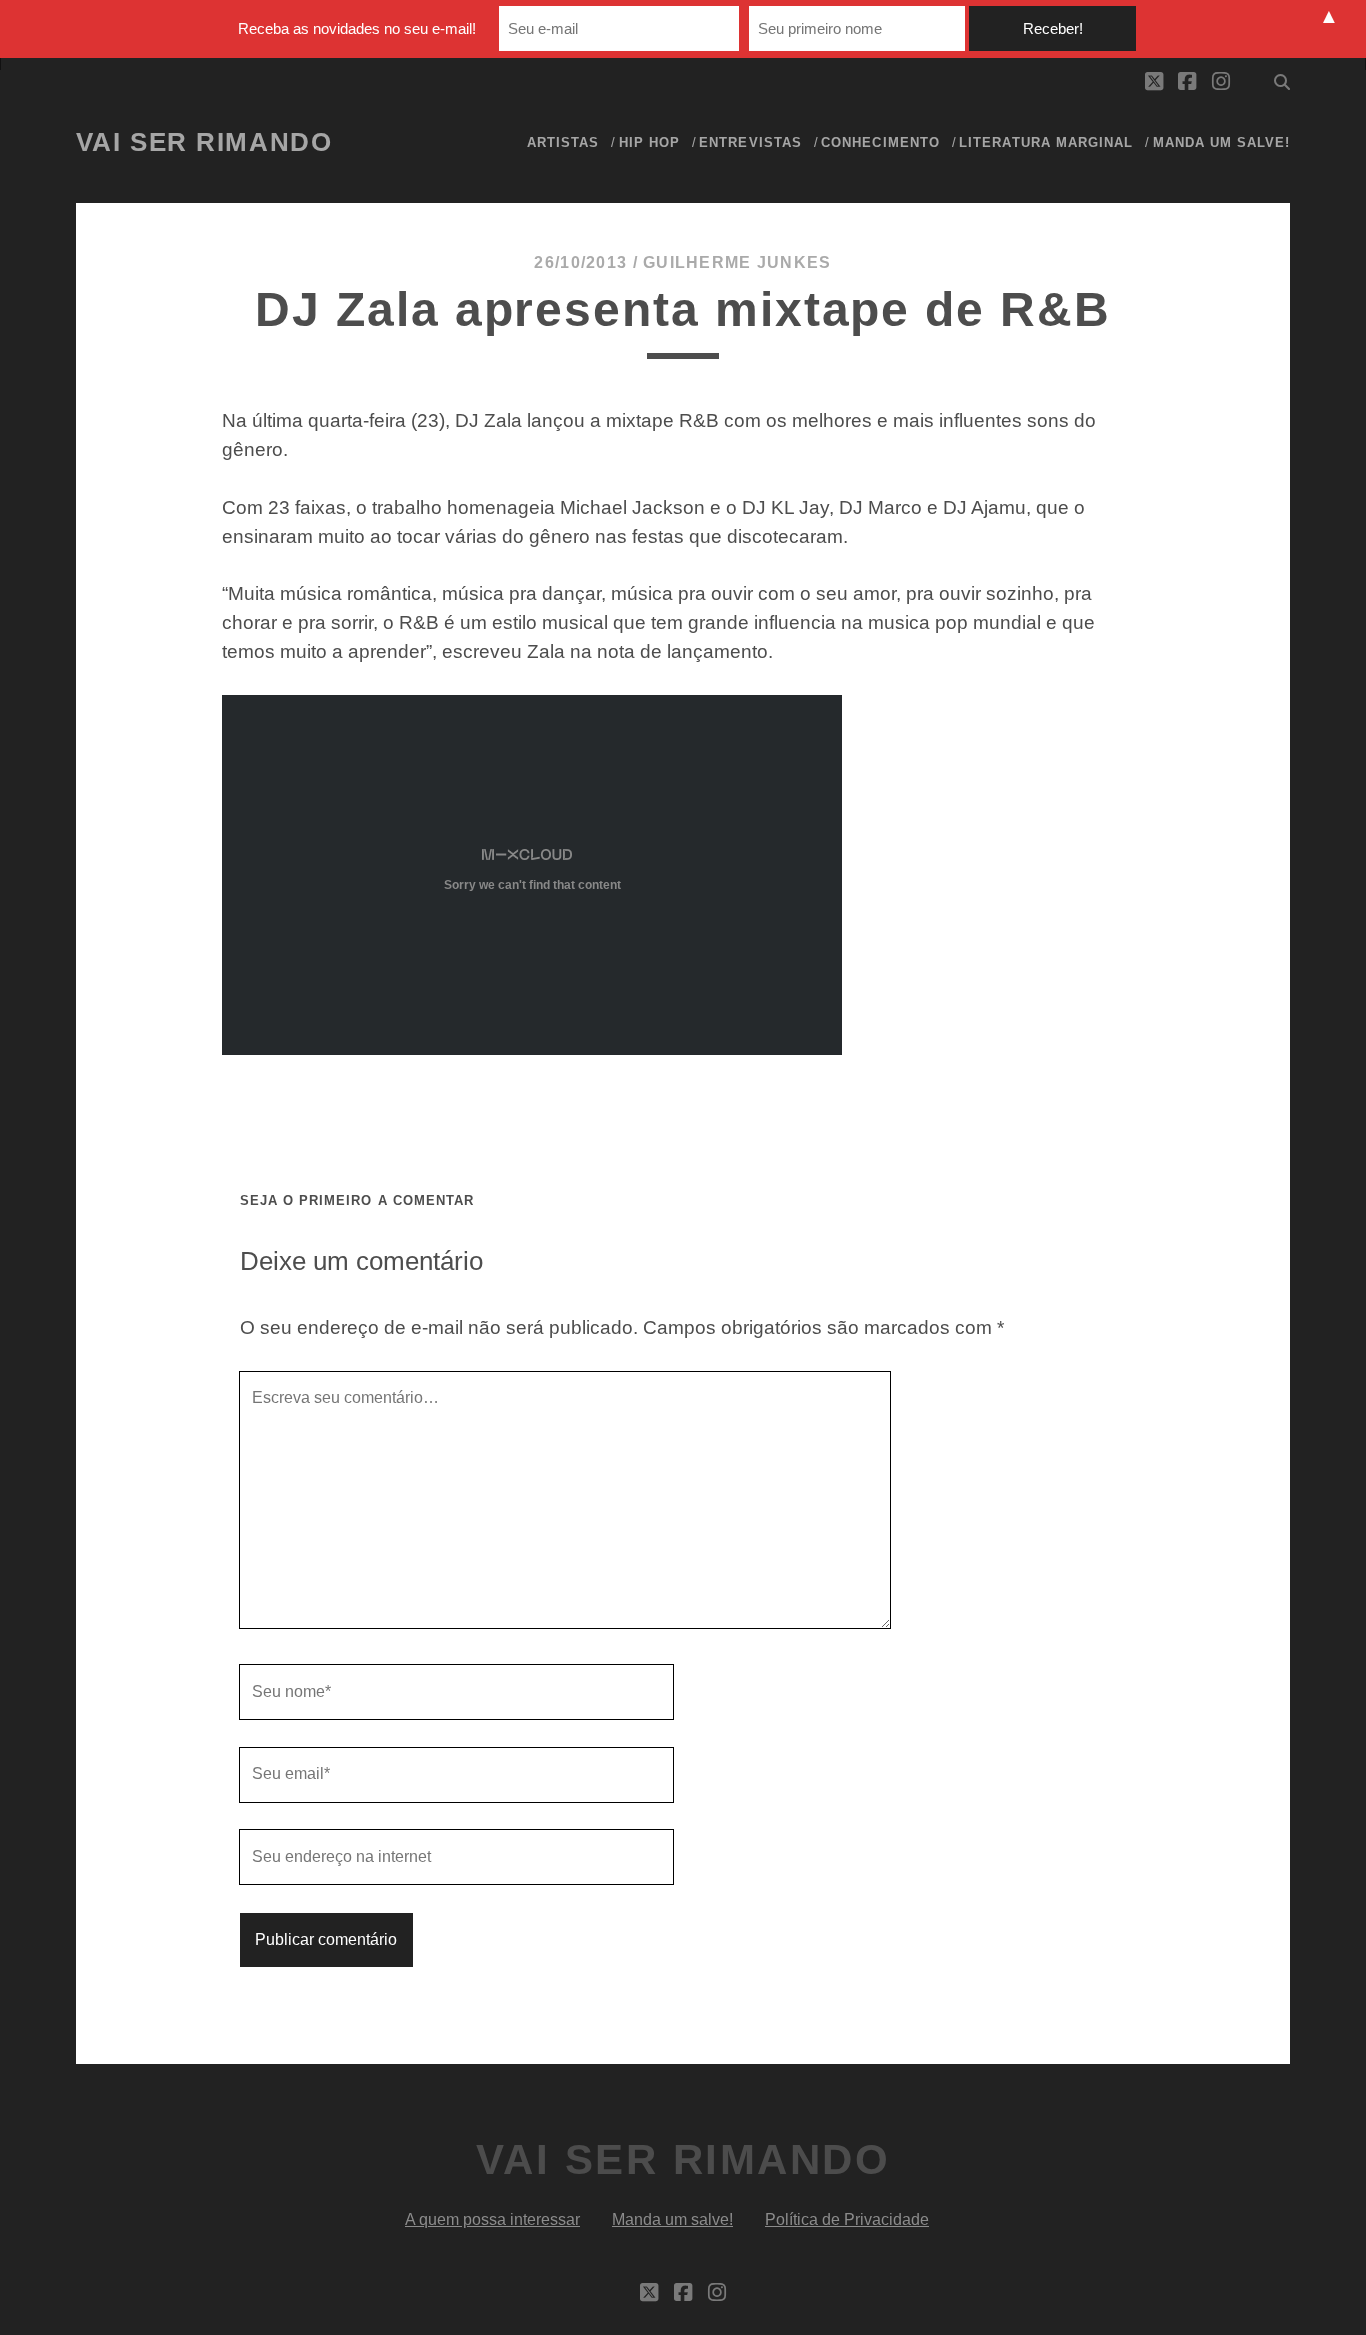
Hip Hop (649, 142)
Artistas (563, 142)
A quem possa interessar (492, 2219)
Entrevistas (750, 142)
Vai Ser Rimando (204, 142)
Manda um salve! (1222, 142)
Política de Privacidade (847, 2219)
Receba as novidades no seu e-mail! (357, 28)
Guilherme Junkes (737, 262)
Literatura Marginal (1046, 142)
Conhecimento (880, 142)
